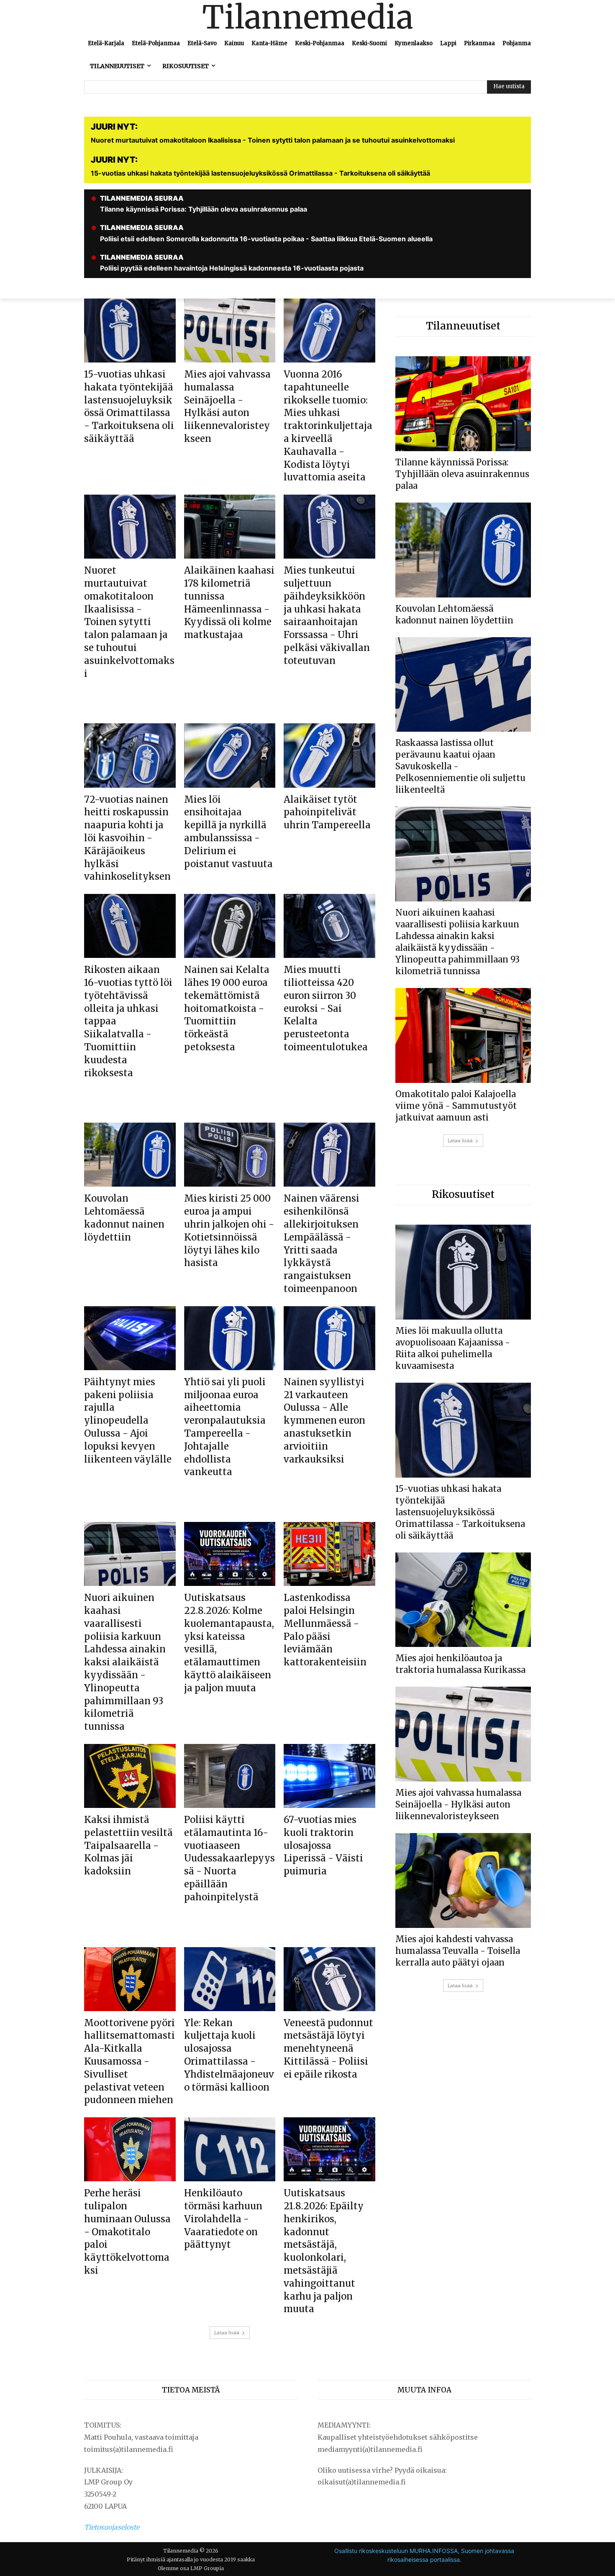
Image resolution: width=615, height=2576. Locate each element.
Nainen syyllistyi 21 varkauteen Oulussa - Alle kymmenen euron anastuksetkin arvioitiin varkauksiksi (324, 1421)
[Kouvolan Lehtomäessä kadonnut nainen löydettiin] (130, 1155)
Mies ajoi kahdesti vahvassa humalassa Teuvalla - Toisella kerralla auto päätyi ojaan (458, 1951)
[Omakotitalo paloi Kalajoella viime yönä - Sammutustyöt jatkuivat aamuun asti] (463, 1035)
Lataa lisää (227, 2332)
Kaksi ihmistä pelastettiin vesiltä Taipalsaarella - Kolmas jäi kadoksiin (128, 1845)
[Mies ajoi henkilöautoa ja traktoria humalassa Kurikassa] (463, 1600)
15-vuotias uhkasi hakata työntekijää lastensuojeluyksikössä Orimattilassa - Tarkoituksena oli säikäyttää (129, 406)
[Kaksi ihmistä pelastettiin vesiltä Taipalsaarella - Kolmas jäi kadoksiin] (130, 1776)
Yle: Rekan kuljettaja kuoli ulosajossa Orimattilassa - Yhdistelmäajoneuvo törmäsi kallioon (229, 2055)
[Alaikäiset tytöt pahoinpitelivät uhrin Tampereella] (329, 755)
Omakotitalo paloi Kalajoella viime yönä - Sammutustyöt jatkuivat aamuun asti (456, 1106)
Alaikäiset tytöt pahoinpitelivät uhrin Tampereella (327, 812)
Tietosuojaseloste (112, 2527)
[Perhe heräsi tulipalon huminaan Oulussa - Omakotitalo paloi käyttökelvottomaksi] (130, 2149)
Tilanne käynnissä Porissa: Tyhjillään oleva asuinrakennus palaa (462, 474)
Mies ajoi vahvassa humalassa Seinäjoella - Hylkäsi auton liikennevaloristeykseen (227, 406)
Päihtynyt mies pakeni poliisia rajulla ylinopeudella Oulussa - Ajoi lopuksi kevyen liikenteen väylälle (128, 1421)
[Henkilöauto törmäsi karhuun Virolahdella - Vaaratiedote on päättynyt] (230, 2149)
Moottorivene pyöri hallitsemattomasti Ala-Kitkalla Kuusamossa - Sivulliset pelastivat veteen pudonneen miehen (129, 2062)
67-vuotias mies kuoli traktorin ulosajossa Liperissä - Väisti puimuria (323, 1845)
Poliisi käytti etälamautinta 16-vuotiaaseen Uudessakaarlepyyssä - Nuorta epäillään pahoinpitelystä (229, 1858)
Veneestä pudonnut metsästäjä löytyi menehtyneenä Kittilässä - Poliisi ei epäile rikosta (328, 2049)
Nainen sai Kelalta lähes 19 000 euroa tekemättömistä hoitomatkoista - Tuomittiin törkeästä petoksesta (227, 1008)
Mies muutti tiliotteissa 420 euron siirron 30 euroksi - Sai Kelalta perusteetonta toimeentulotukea (326, 1008)
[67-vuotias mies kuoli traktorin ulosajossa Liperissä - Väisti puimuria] (329, 1776)
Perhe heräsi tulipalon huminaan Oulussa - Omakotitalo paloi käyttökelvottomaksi (127, 2232)
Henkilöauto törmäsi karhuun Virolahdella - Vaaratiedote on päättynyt (223, 2219)
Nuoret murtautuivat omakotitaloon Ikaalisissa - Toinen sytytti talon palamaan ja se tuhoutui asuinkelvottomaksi (129, 622)
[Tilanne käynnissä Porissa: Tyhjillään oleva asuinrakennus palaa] (463, 404)
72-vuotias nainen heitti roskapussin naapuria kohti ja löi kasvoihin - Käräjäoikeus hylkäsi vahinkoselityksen (127, 838)
